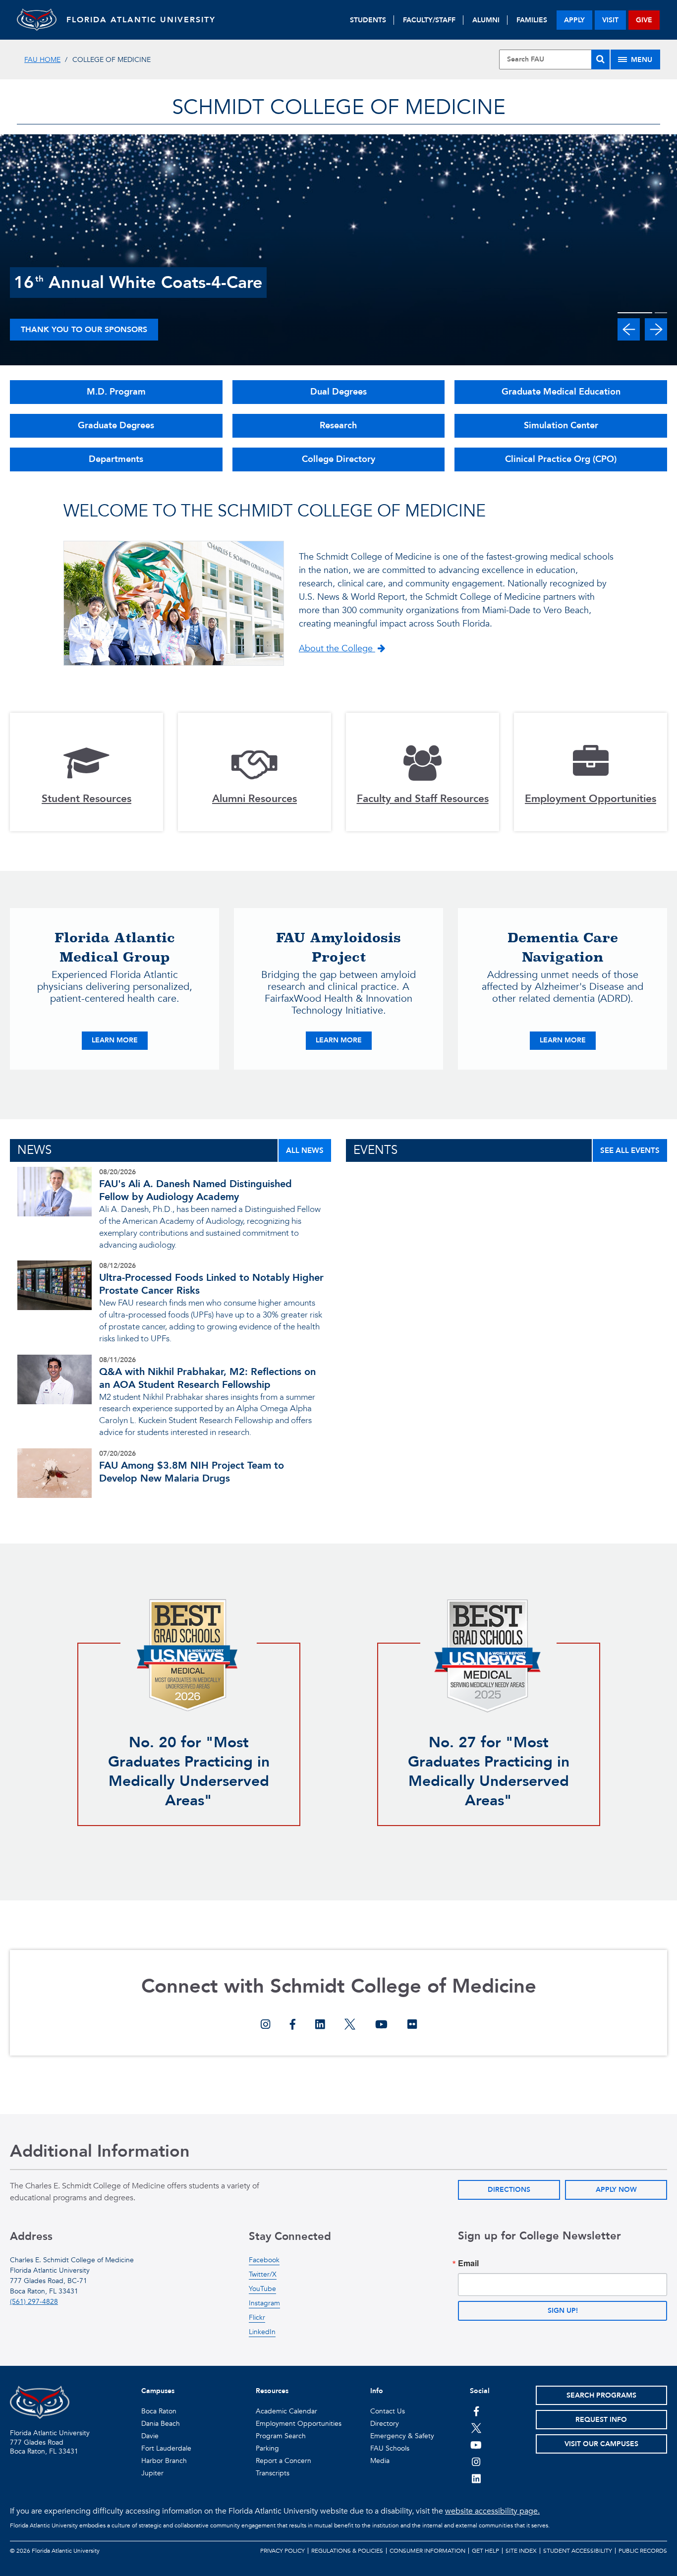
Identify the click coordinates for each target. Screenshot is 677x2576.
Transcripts (273, 2473)
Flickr (257, 2318)
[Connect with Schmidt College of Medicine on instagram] (265, 2025)
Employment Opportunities (299, 2424)
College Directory (338, 459)
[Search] (600, 59)
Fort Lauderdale (166, 2448)
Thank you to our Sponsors (84, 330)
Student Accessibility (578, 2551)
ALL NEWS (305, 1150)
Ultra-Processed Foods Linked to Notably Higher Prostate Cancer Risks (211, 1284)
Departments (116, 459)
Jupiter (152, 2473)
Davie (150, 2436)
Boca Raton (159, 2411)
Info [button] (377, 2391)
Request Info (601, 2420)
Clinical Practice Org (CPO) (561, 459)
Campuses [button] (158, 2391)
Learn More (120, 1040)
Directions (509, 2190)
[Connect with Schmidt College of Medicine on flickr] (412, 2025)
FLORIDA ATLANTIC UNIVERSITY (141, 20)
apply (574, 20)
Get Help (485, 2551)
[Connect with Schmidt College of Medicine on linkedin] (320, 2025)
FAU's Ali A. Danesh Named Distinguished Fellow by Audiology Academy (196, 1190)
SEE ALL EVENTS (630, 1150)
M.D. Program (116, 392)
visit (610, 20)
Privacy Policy (282, 2551)
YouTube (262, 2289)
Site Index (521, 2551)
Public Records (643, 2551)
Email (468, 2263)
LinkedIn (262, 2332)
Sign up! (563, 2311)
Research (338, 426)
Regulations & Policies (347, 2551)
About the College (337, 649)
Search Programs (601, 2395)
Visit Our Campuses (601, 2444)
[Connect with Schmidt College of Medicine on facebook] (293, 2025)
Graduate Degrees (116, 426)
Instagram (264, 2303)
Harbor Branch (164, 2461)
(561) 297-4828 (34, 2302)
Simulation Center (561, 426)
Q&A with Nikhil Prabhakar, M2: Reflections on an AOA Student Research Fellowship (207, 1378)
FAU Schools (390, 2448)
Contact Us (388, 2411)
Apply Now (616, 2190)
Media (380, 2461)
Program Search (281, 2436)
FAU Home (42, 60)
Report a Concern (283, 2461)
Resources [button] (272, 2391)
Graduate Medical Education (561, 392)
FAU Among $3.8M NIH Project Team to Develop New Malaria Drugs (192, 1472)
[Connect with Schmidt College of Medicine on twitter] (350, 2025)
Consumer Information (427, 2551)
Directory (385, 2424)
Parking (267, 2448)
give (644, 20)
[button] (629, 329)
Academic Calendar (286, 2411)
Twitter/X (263, 2274)
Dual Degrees (338, 392)
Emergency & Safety (402, 2436)
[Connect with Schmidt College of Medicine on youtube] (381, 2025)
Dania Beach (161, 2424)
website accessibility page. (492, 2511)
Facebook (264, 2260)
